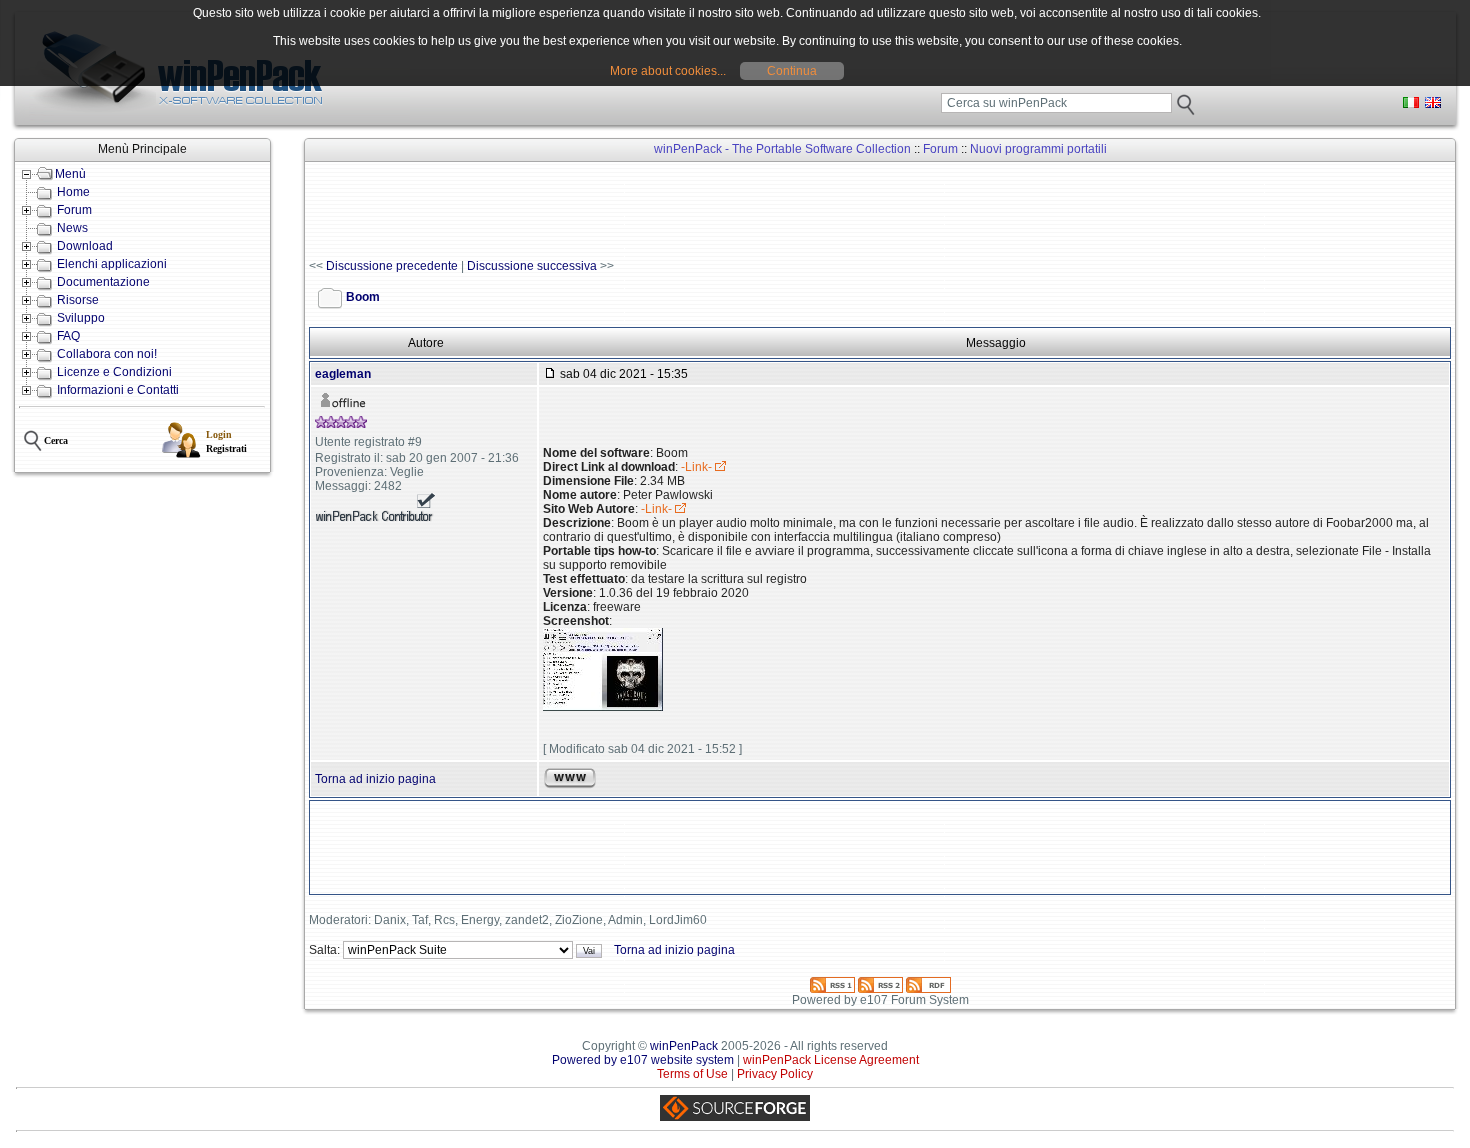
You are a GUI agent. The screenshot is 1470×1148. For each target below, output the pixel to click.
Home (73, 192)
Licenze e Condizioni (114, 372)
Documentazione (103, 282)
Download (85, 246)
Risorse (78, 300)
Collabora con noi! (107, 354)
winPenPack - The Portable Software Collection (782, 149)
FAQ (68, 336)
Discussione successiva (532, 266)
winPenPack (684, 1046)
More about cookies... (668, 71)
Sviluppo (81, 318)
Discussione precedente (392, 266)
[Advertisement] (673, 211)
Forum (74, 210)
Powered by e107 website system (643, 1060)
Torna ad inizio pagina (375, 779)
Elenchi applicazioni (112, 264)
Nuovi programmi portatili (1038, 149)
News (72, 228)
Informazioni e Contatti (118, 390)
